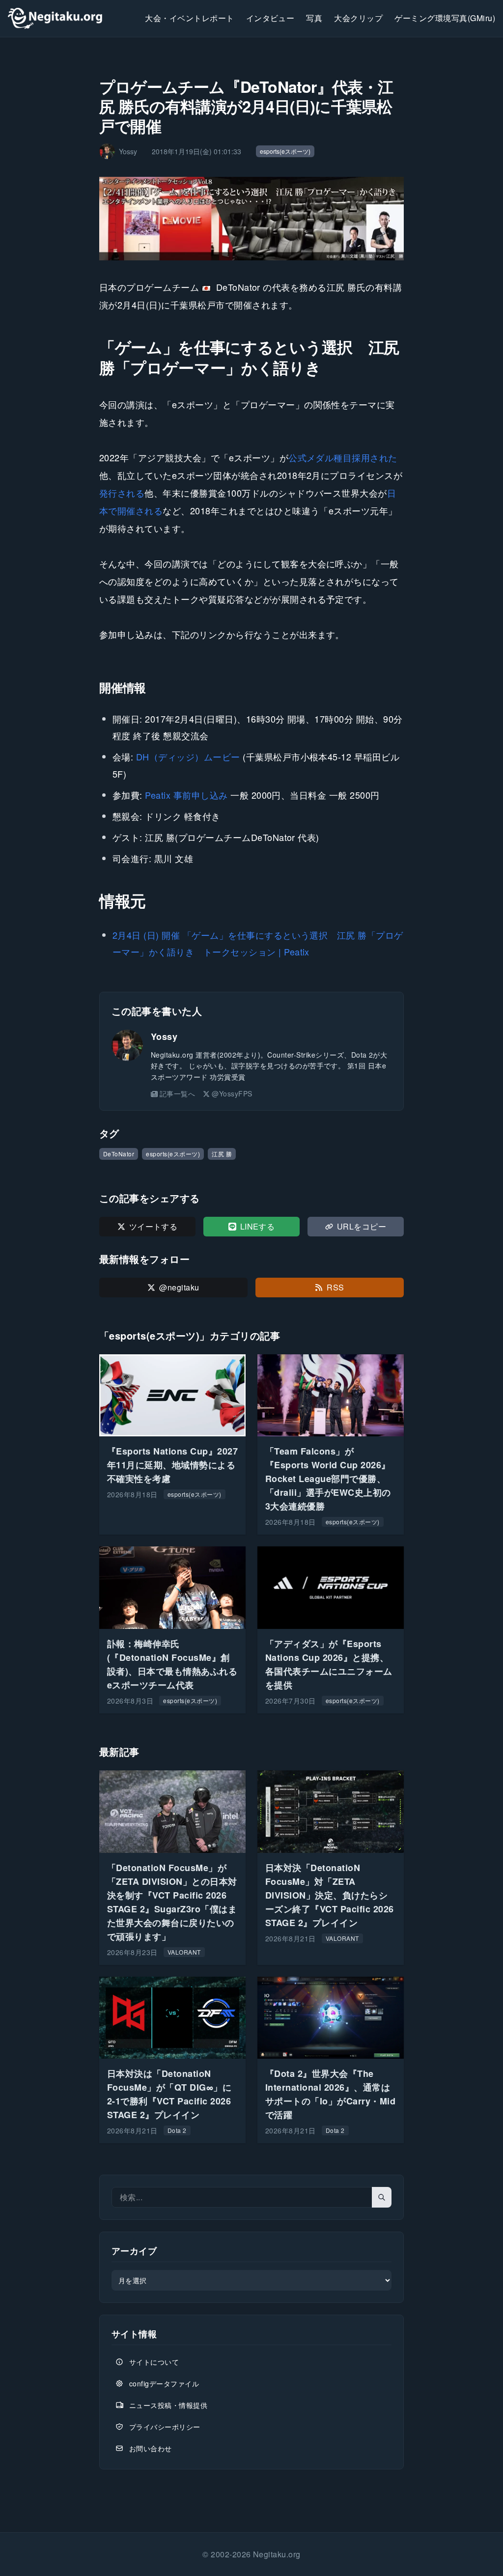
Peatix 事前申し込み (186, 795)
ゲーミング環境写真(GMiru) (445, 18)
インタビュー (270, 18)
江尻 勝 (222, 1154)
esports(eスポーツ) (285, 151)
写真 (314, 18)
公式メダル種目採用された (343, 457)
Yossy (164, 1036)
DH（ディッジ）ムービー (188, 756)
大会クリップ (358, 18)
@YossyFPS (232, 1093)
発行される (122, 493)
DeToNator (119, 1154)
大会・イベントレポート (189, 18)
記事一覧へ (177, 1093)
